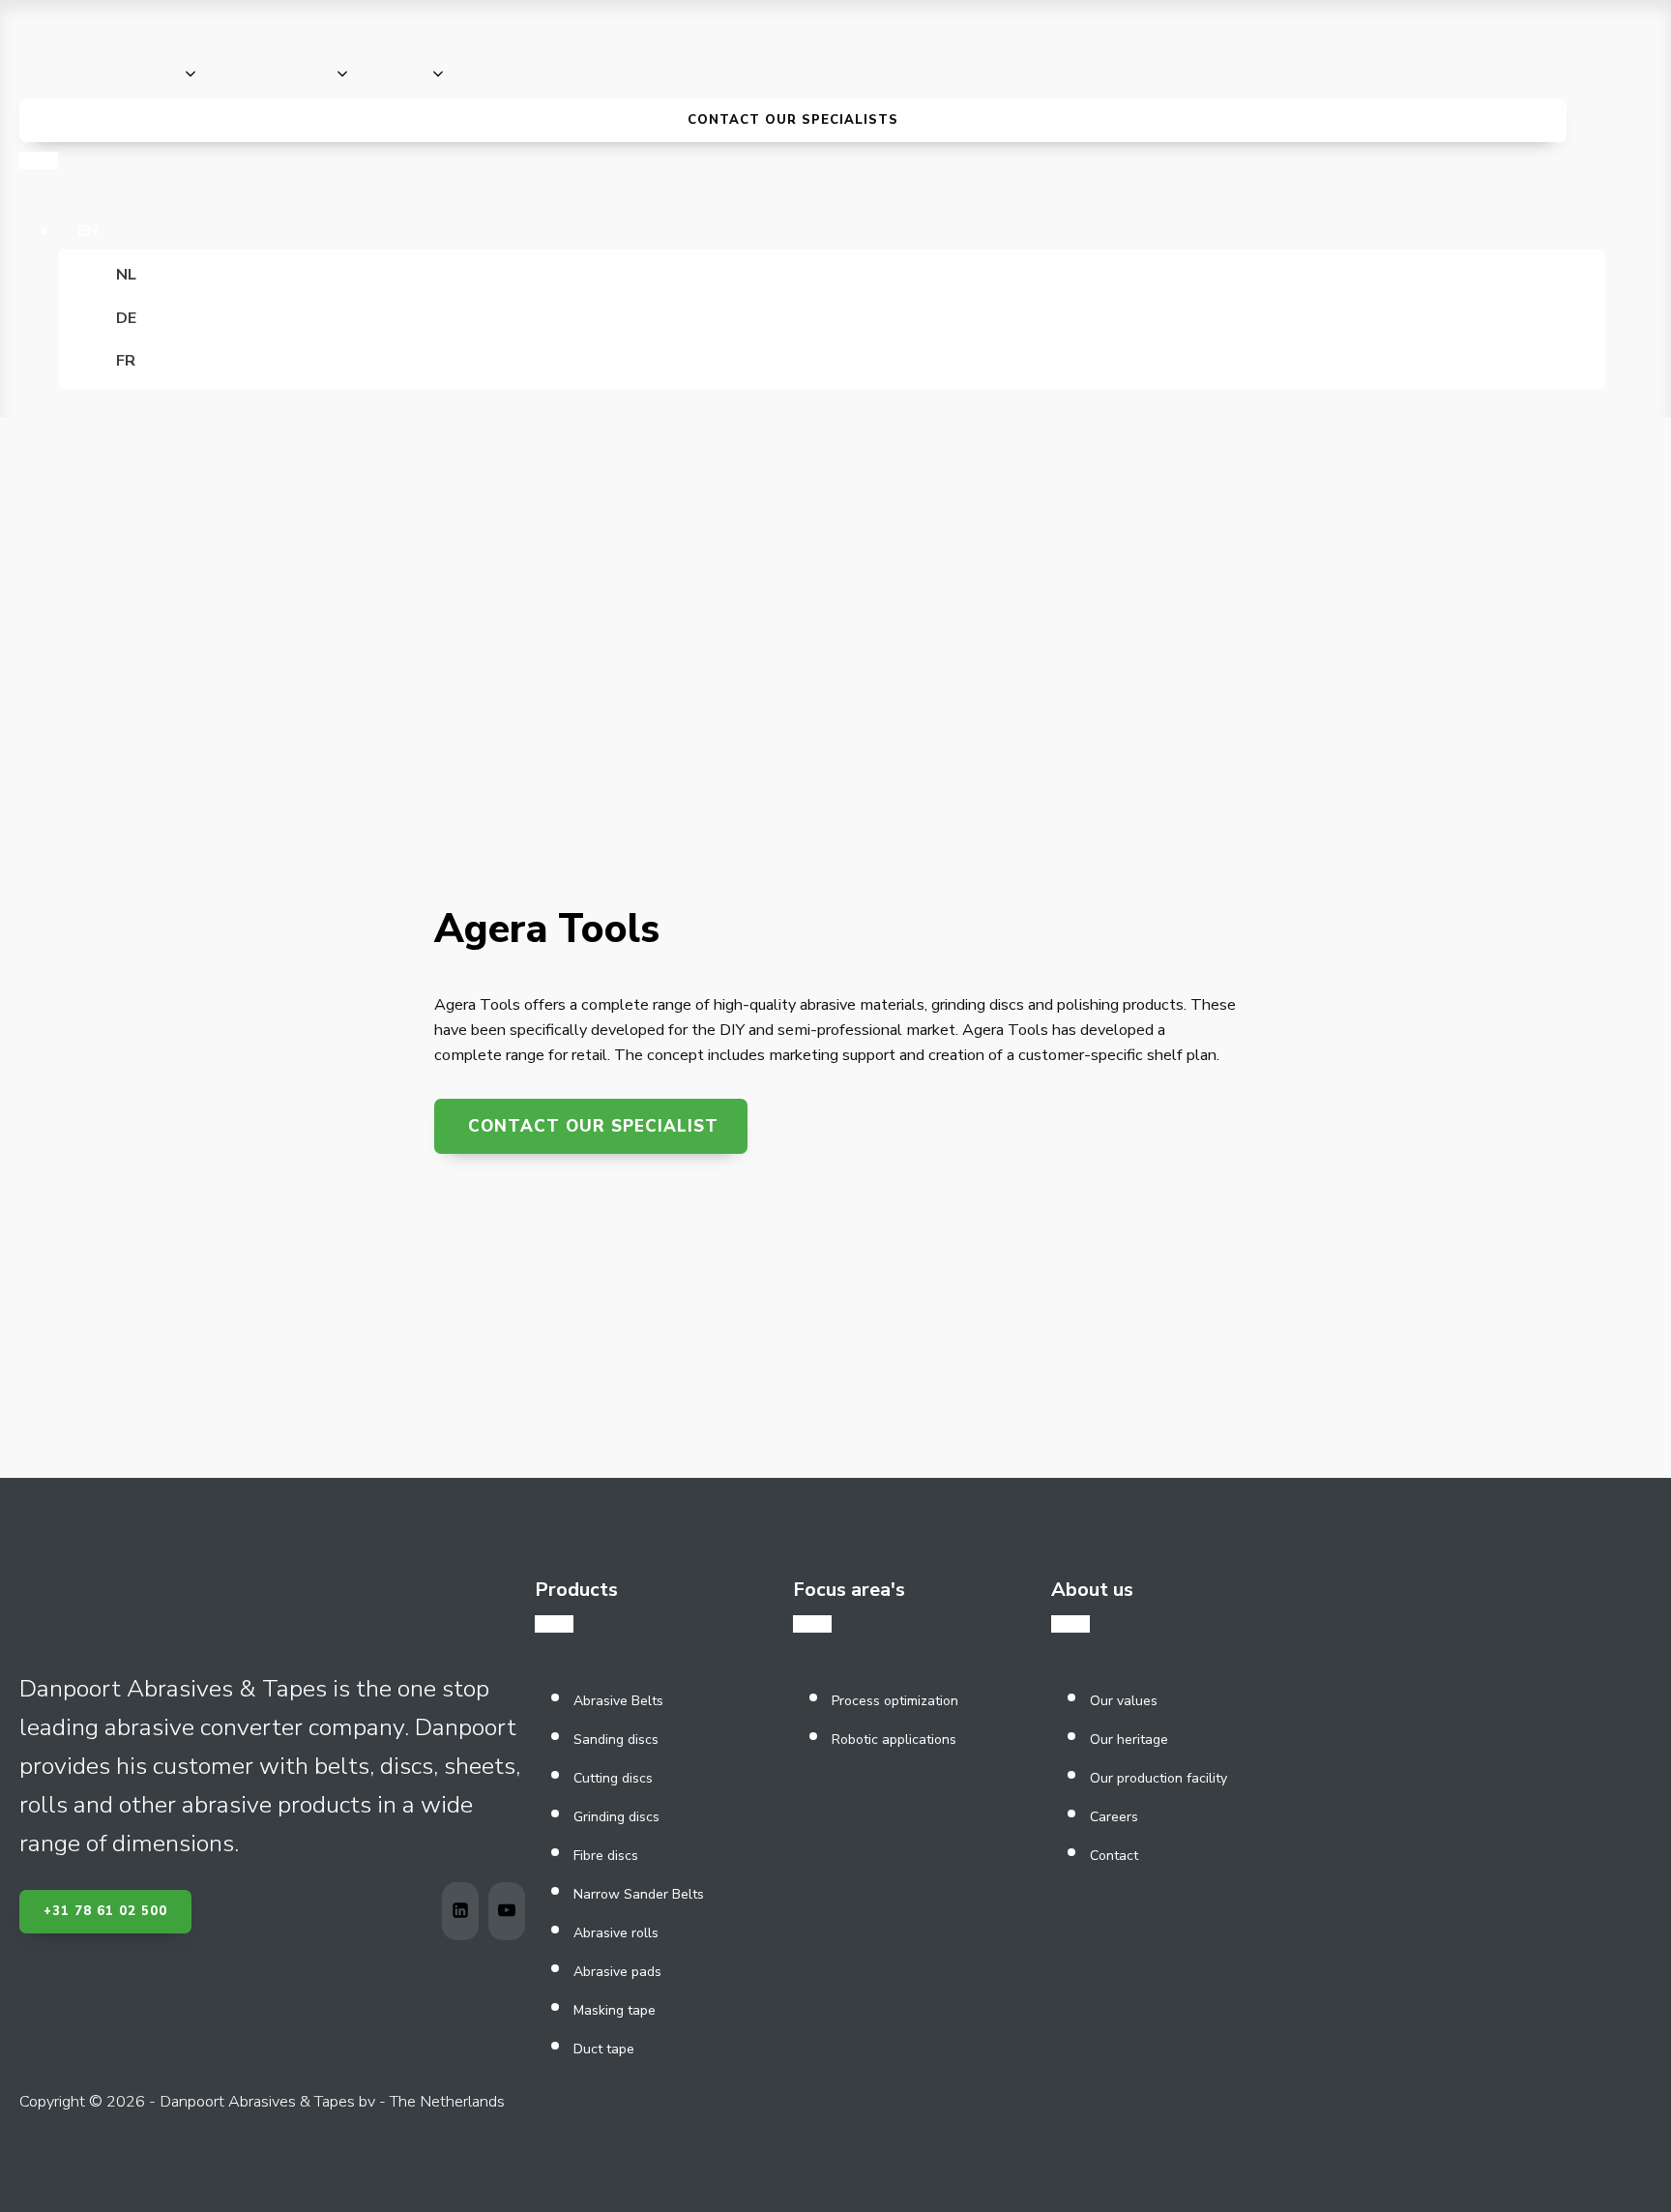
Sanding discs (616, 1740)
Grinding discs (616, 1817)
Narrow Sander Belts (639, 1894)
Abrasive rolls (616, 1933)
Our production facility (1158, 1778)
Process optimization (895, 1701)
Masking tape (615, 2010)
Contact (1114, 1856)
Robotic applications (894, 1740)
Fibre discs (606, 1856)
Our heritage (1129, 1740)
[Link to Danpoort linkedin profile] (465, 1911)
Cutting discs (613, 1778)
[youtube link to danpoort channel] (512, 1911)
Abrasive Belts (618, 1701)
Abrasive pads (617, 1972)
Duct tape (604, 2049)
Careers (1114, 1817)
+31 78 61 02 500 (105, 1911)
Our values (1124, 1701)
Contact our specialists (793, 120)
